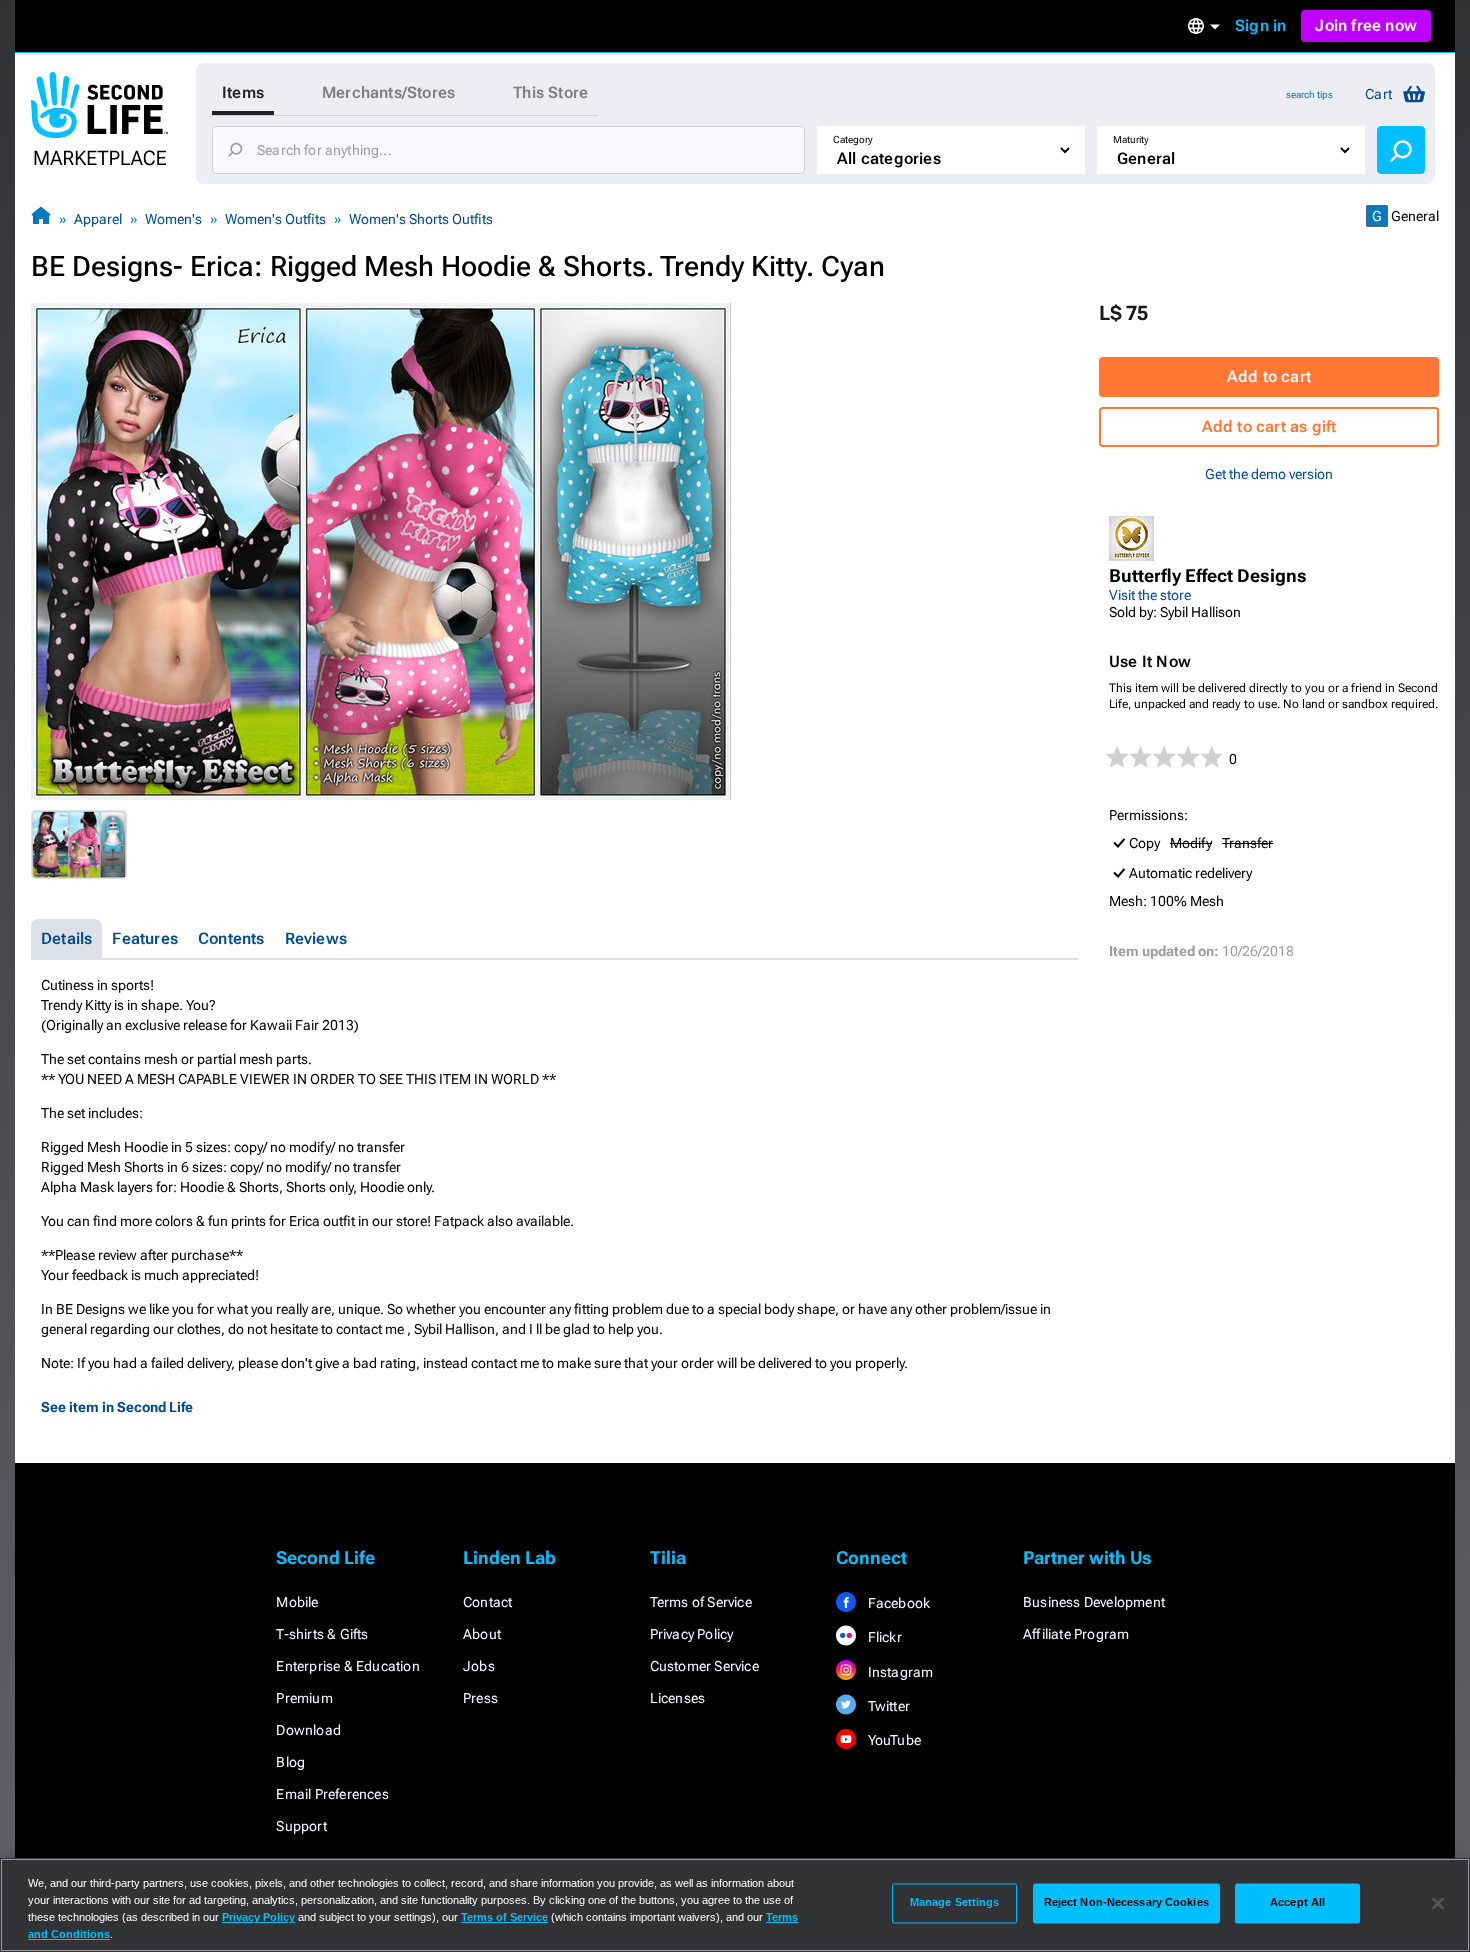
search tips (1309, 94)
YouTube (892, 1740)
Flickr (882, 1637)
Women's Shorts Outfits (421, 219)
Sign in (1260, 25)
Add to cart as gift (1269, 426)
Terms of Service (701, 1602)
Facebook (897, 1603)
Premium (304, 1698)
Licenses (678, 1698)
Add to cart (1269, 376)
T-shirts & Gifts (322, 1634)
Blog (290, 1762)
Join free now (1366, 25)
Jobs (479, 1666)
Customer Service (704, 1666)
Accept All (1297, 1903)
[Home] (41, 218)
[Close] (1438, 1903)
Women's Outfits (275, 219)
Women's (173, 219)
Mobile (297, 1602)
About (482, 1634)
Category (853, 139)
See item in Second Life (117, 1407)
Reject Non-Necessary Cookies (1126, 1903)
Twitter (887, 1706)
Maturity (1131, 139)
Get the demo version (1269, 474)
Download (308, 1730)
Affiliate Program (1076, 1634)
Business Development (1094, 1602)
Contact (487, 1602)
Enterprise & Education (347, 1666)
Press (480, 1698)
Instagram (898, 1672)
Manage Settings (955, 1903)
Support (301, 1826)
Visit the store (1150, 595)
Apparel (98, 219)
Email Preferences (332, 1794)
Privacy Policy (692, 1634)
